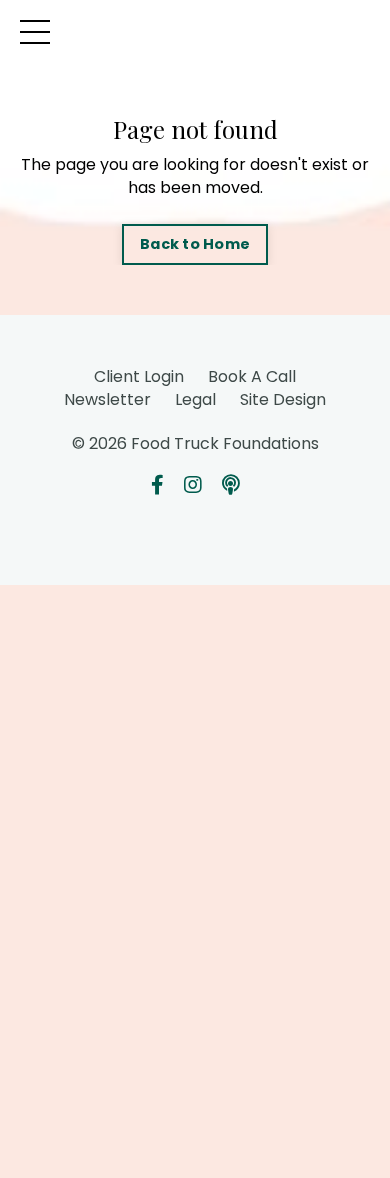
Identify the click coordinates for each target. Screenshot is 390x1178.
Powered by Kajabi (195, 535)
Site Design (283, 399)
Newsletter (107, 399)
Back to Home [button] (195, 244)
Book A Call (252, 376)
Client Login (139, 376)
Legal (195, 399)
